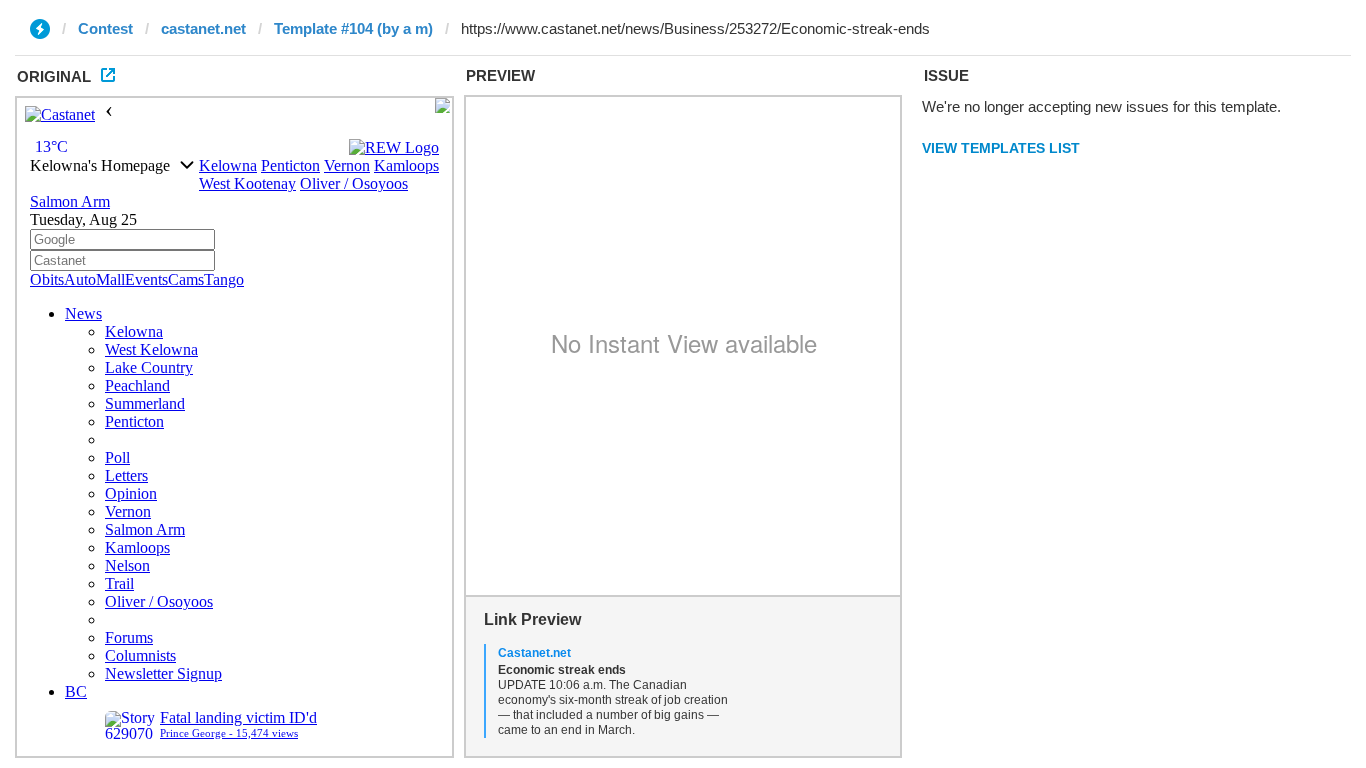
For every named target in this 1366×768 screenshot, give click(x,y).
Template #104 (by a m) (353, 28)
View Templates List (1001, 148)
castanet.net (203, 28)
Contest (105, 28)
